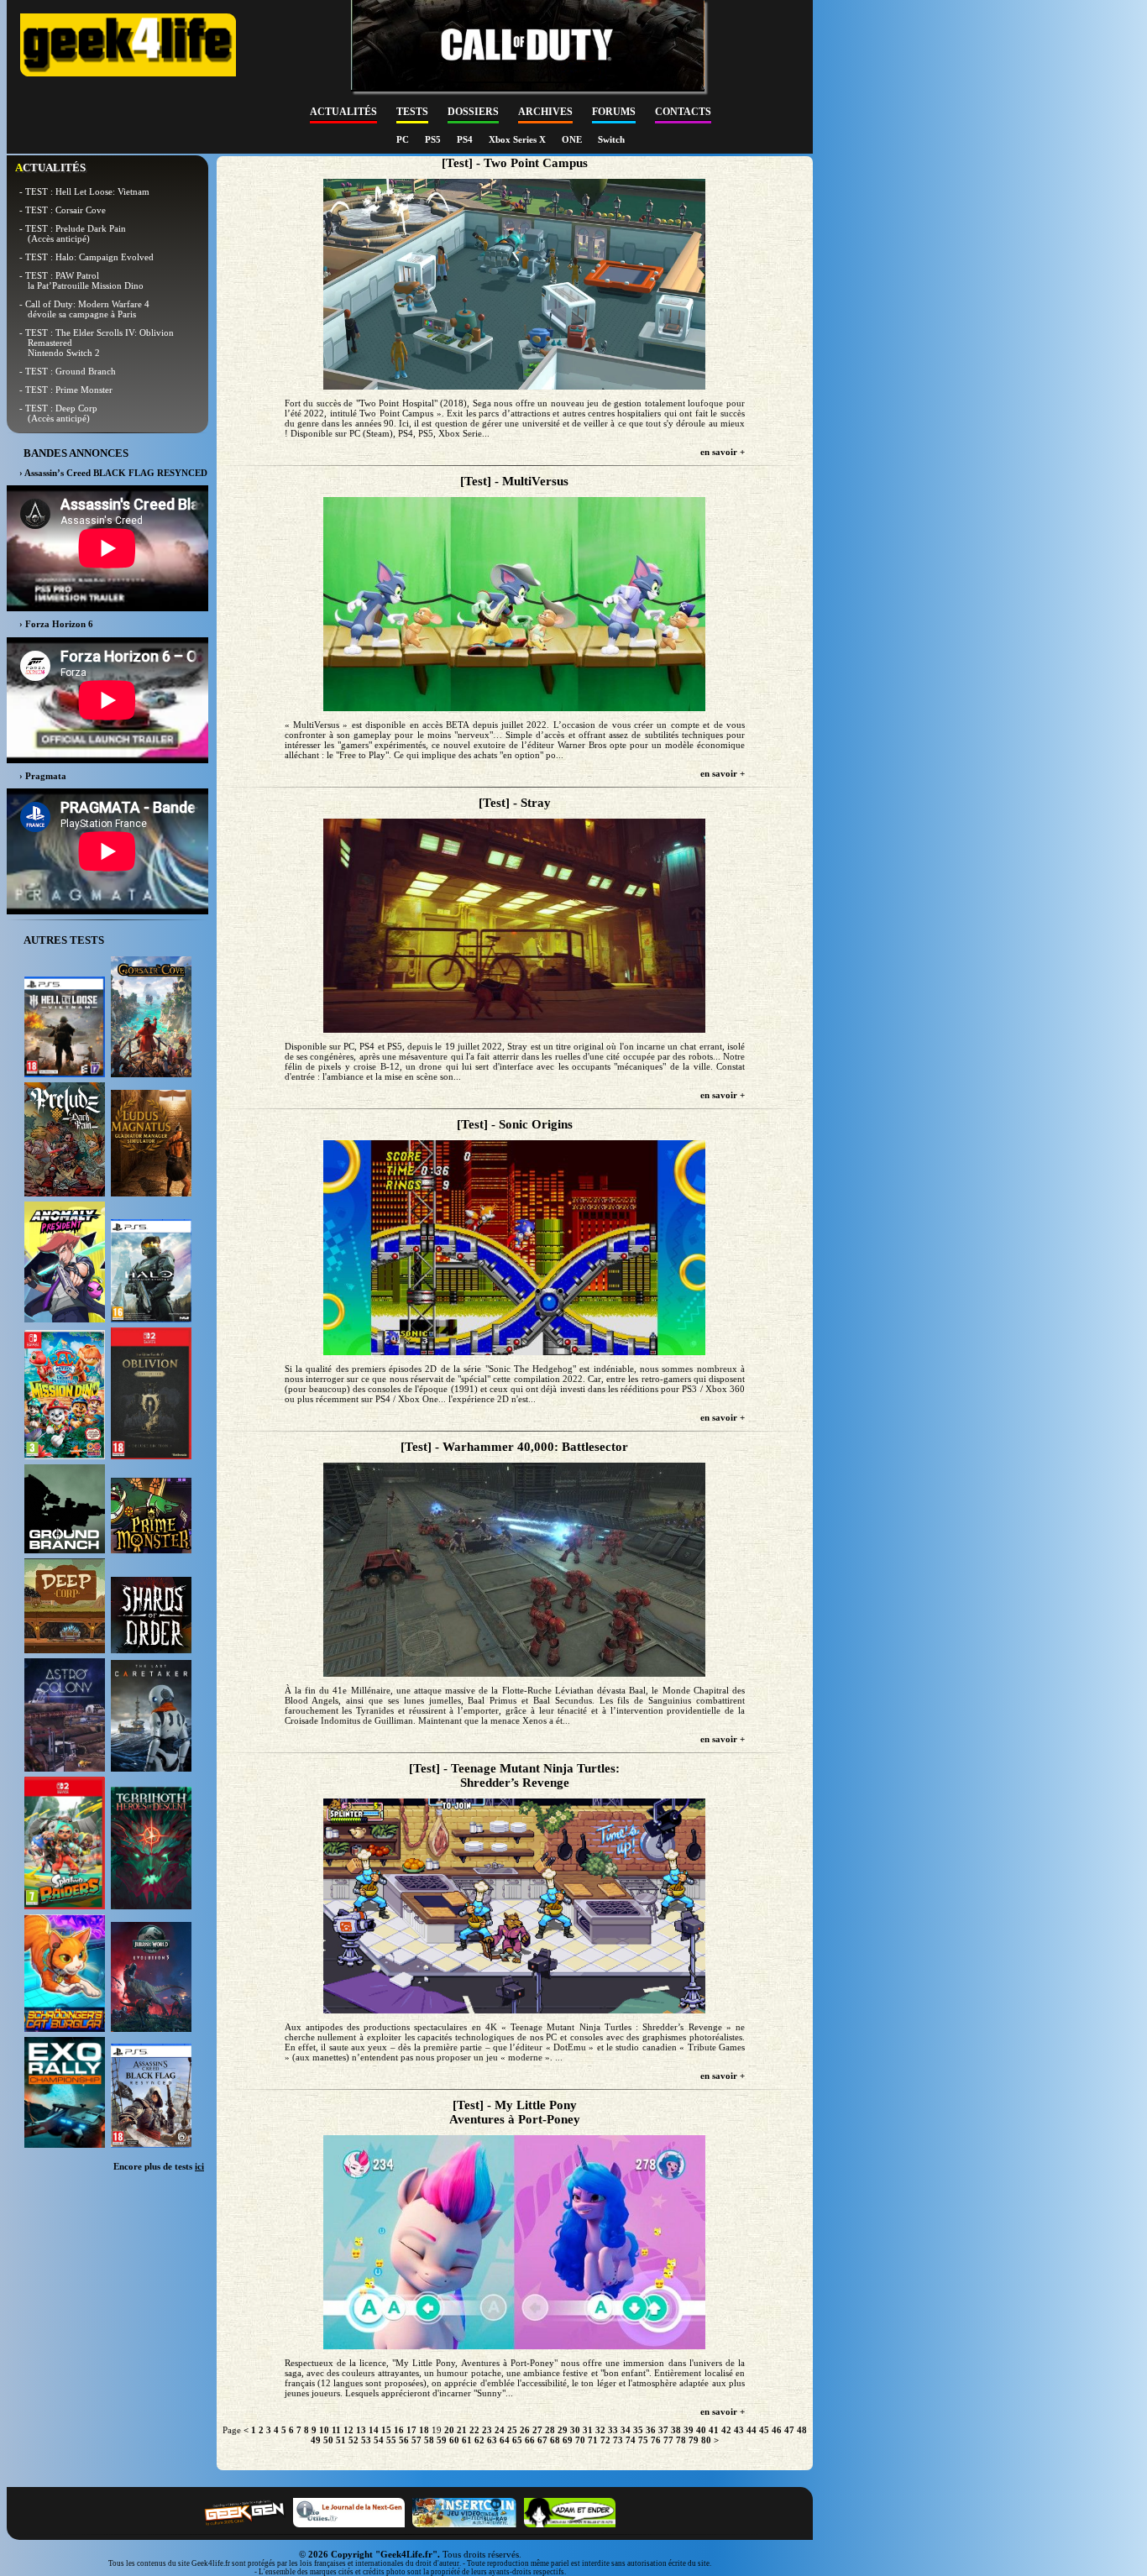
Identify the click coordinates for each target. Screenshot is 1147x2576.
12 (348, 2430)
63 (492, 2440)
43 (739, 2430)
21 (462, 2430)
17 (411, 2430)
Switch (611, 139)
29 (563, 2430)
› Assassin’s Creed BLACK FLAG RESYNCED (113, 473)
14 (374, 2430)
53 (366, 2440)
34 (626, 2430)
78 (681, 2440)
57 (416, 2440)
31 (588, 2430)
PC (404, 139)
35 (638, 2430)
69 (568, 2440)
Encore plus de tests (159, 2166)
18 (424, 2430)
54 (379, 2440)
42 (726, 2430)
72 (605, 2440)
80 (706, 2440)
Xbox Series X (519, 139)
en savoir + (723, 452)
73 (618, 2440)
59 (442, 2440)
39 (689, 2430)
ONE (573, 139)
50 (328, 2440)
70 (580, 2440)
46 (777, 2430)
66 (530, 2440)
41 (714, 2430)
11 (336, 2430)
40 (701, 2430)
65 (517, 2440)
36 (651, 2430)
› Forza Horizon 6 (56, 624)
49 (316, 2440)
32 (600, 2430)
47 (789, 2430)
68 (555, 2440)
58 (429, 2440)
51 (341, 2440)
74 (631, 2440)
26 (525, 2430)
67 (542, 2440)
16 (399, 2430)
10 (324, 2430)
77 (668, 2440)
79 (694, 2440)
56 (404, 2440)
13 (361, 2430)
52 (354, 2440)
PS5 (434, 139)
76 (656, 2440)
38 (676, 2430)
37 (663, 2430)
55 (391, 2440)
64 (505, 2440)
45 (764, 2430)
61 (467, 2440)
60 (454, 2440)
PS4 (466, 139)
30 (575, 2430)
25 (512, 2430)
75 (643, 2440)
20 (449, 2430)
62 (479, 2440)
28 (550, 2430)
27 (537, 2430)
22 (474, 2430)
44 (752, 2430)
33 (613, 2430)
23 (487, 2430)
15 (386, 2430)
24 (500, 2430)
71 (593, 2440)
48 (802, 2430)
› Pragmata (43, 776)
